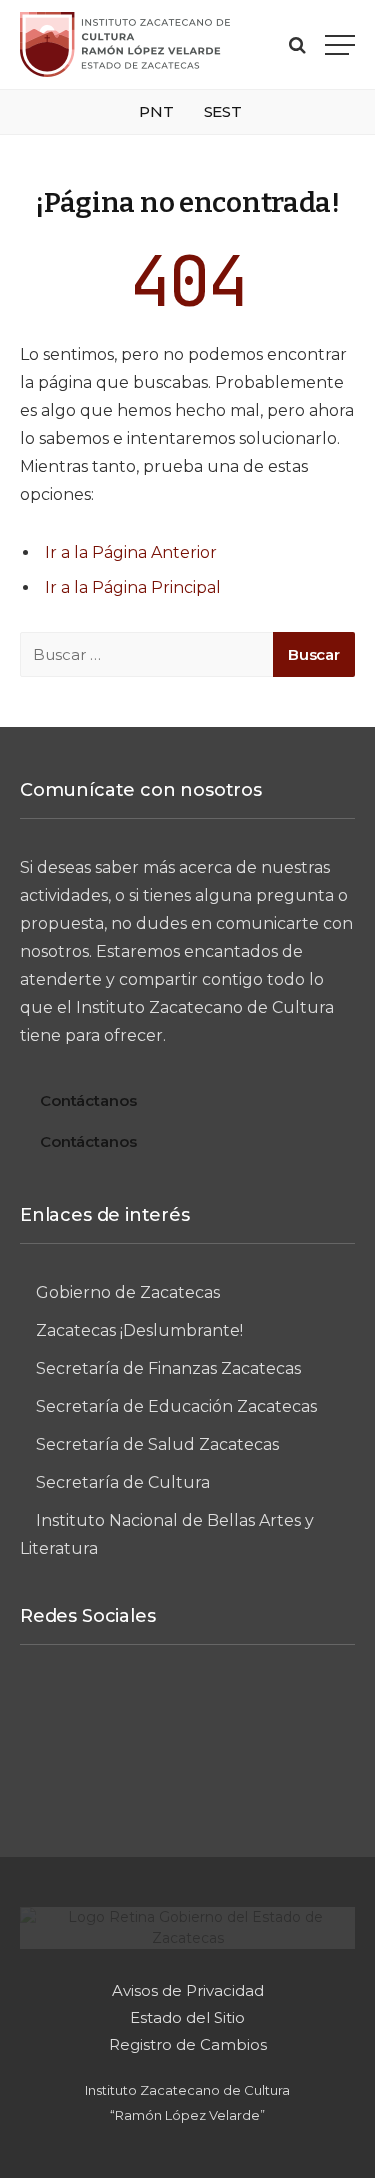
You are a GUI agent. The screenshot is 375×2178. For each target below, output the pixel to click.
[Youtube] (188, 1776)
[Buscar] (297, 44)
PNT (156, 111)
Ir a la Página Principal (133, 587)
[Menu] (340, 44)
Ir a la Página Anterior (131, 552)
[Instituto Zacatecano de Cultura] (125, 44)
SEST (223, 111)
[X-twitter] (299, 1710)
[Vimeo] (225, 1710)
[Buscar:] (147, 654)
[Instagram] (151, 1710)
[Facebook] (77, 1710)
